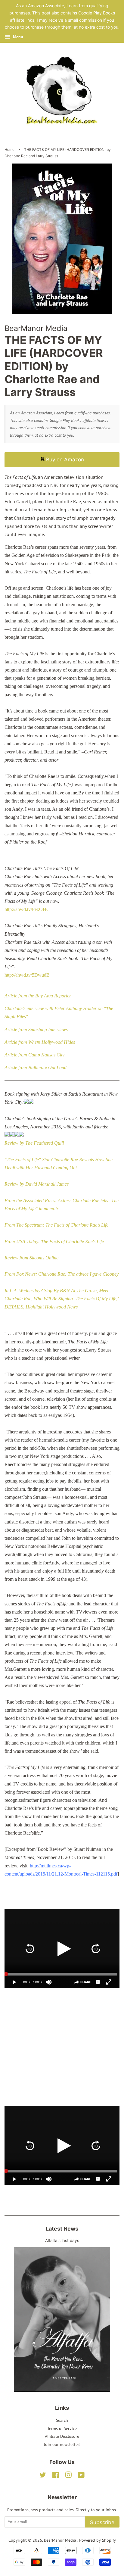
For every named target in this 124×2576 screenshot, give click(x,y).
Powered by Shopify (98, 2540)
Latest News (62, 2229)
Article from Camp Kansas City (34, 1055)
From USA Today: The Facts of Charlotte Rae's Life (54, 1241)
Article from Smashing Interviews (36, 1029)
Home (9, 150)
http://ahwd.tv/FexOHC (27, 909)
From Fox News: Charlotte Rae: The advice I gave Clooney (62, 1274)
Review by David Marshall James (37, 1184)
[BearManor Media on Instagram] (68, 2476)
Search (62, 2420)
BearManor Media (61, 2540)
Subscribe (102, 2522)
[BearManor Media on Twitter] (43, 2476)
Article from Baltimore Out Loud (36, 1067)
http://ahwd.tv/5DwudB (27, 975)
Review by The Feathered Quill (34, 1143)
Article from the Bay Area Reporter (38, 996)
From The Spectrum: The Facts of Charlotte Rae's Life (56, 1225)
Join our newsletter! (62, 2444)
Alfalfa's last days (62, 2241)
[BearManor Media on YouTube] (81, 2476)
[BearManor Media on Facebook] (56, 2476)
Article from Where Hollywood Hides (40, 1042)
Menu (17, 37)
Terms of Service (62, 2428)
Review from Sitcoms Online (31, 1258)
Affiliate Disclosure (62, 2436)
